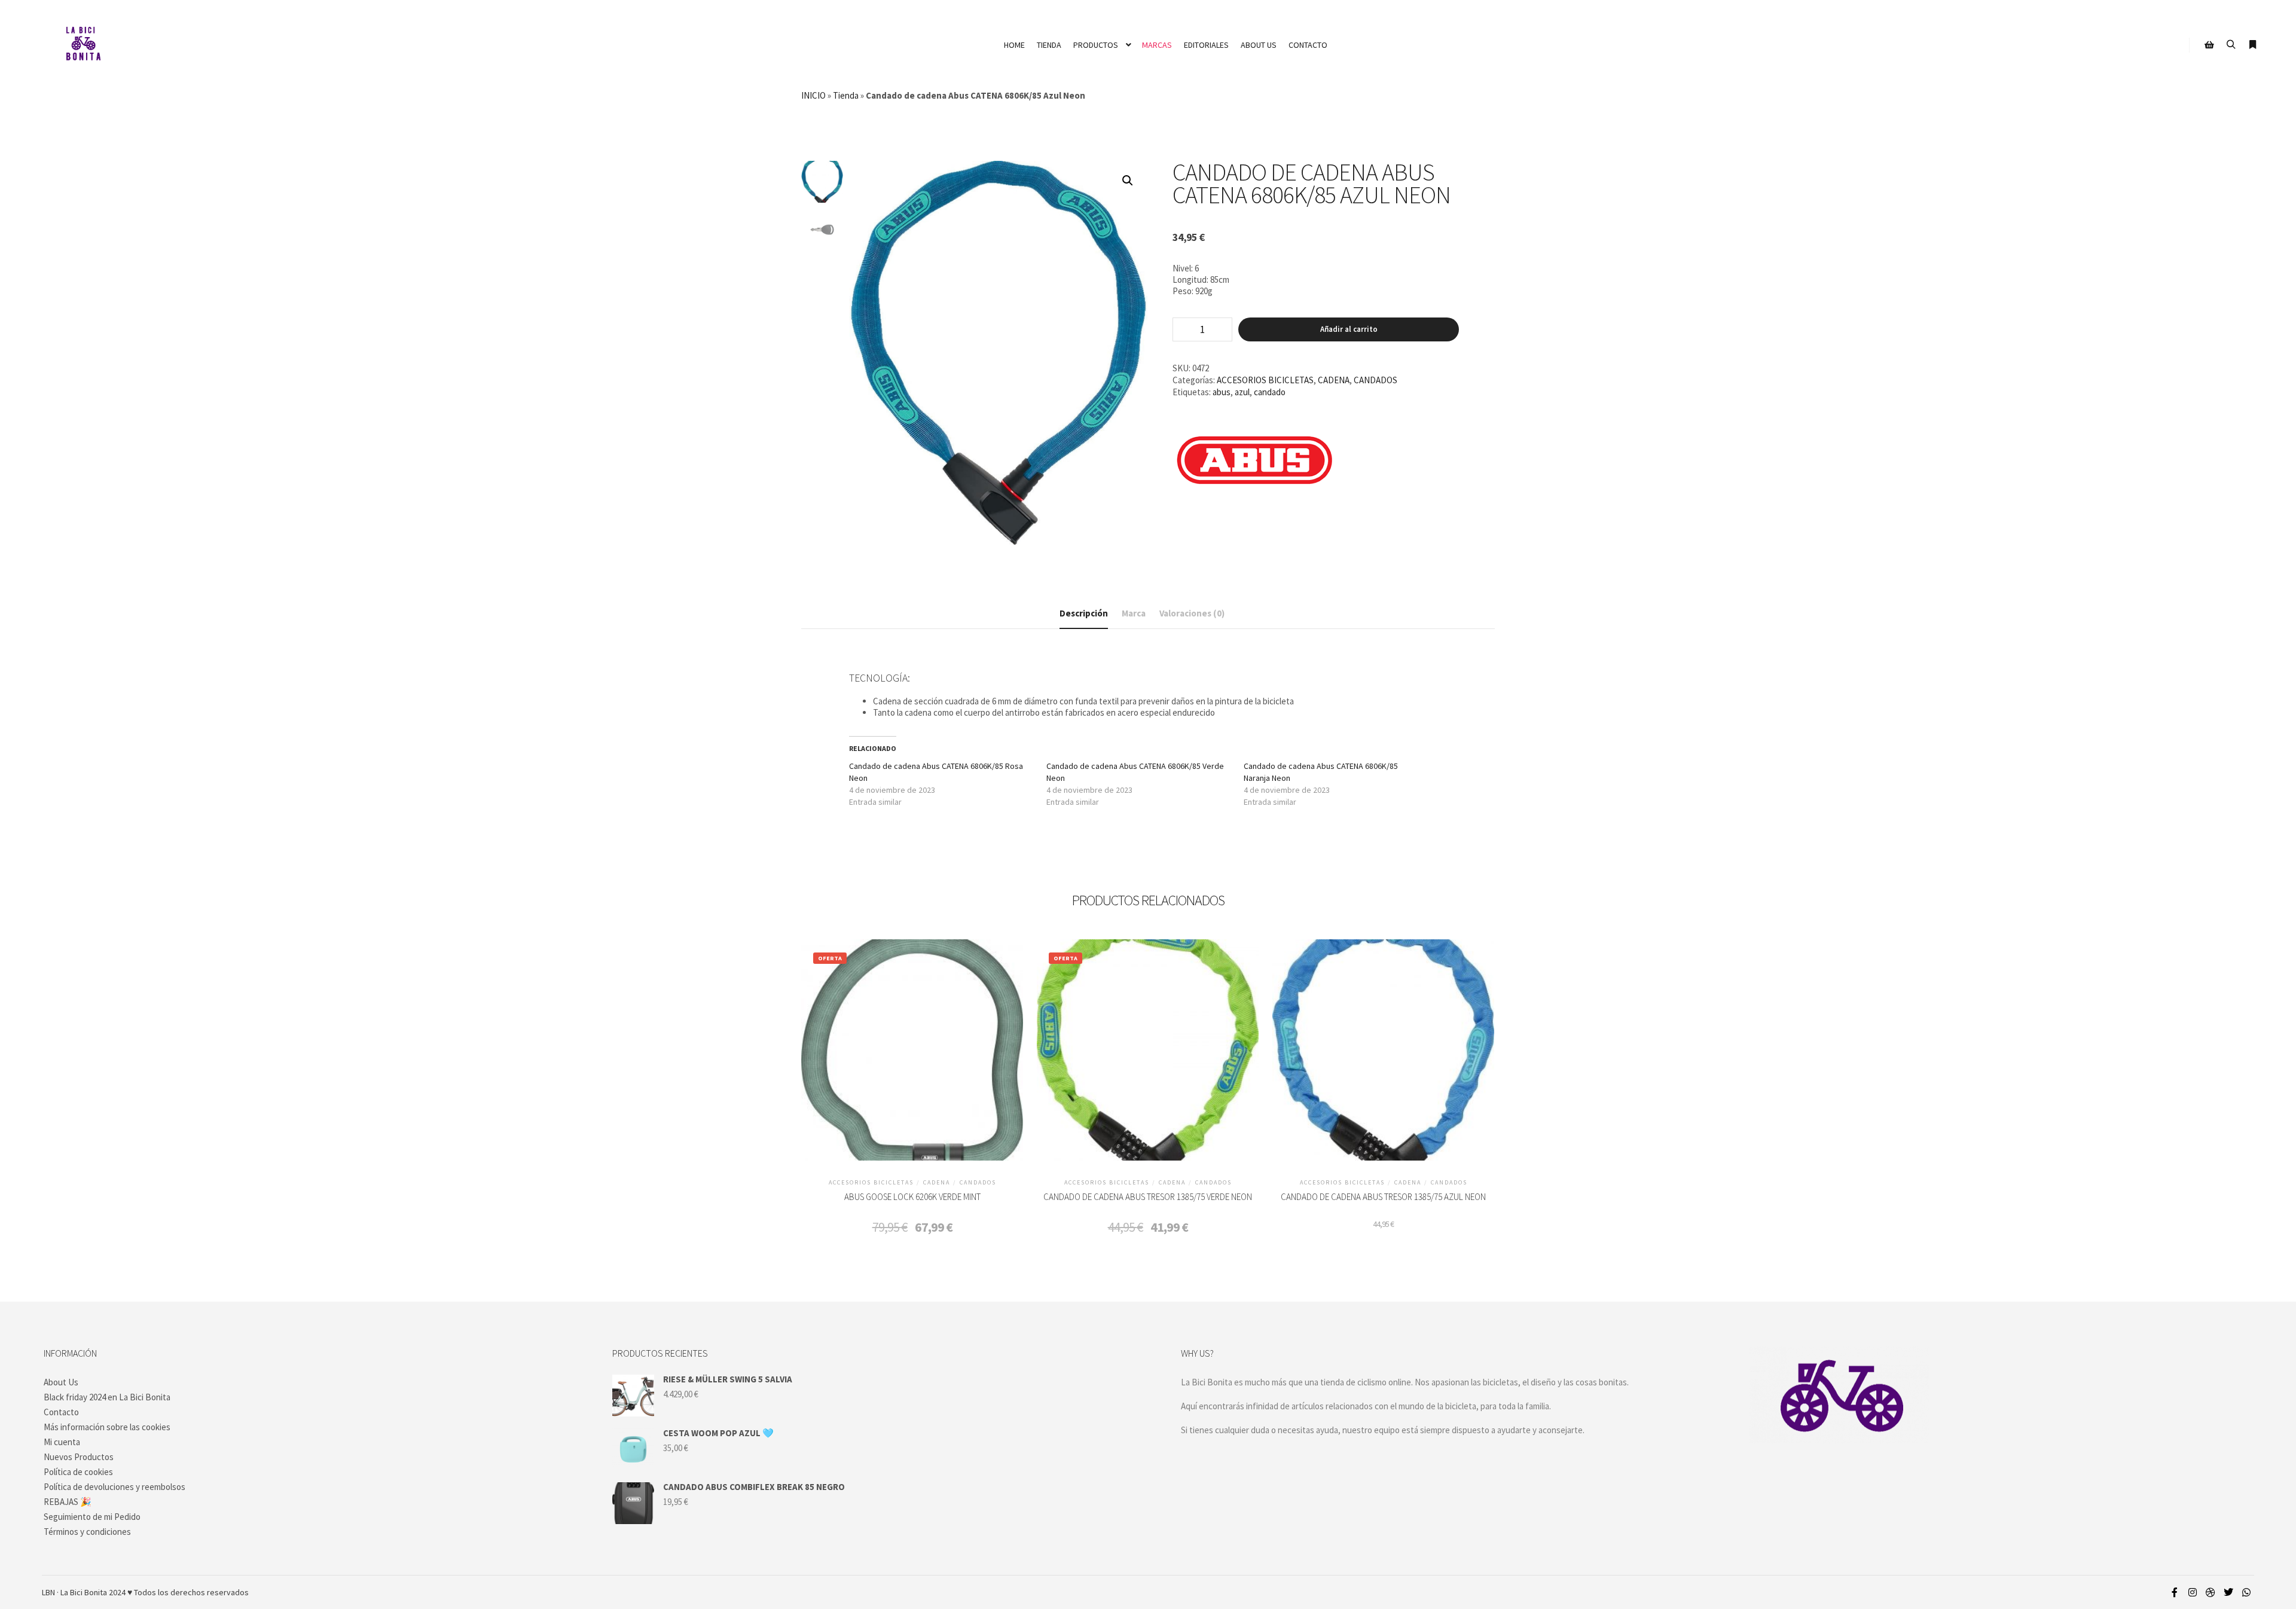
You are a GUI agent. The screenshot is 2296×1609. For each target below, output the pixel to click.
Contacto (61, 1412)
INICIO (813, 95)
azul (1242, 392)
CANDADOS (1376, 380)
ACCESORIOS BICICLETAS (1265, 380)
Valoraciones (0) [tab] (1192, 613)
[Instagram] (2193, 1592)
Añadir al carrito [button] (912, 1057)
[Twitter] (2228, 1592)
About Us (61, 1382)
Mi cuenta (62, 1442)
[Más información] (2252, 45)
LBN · (50, 1592)
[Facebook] (2175, 1592)
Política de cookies (78, 1472)
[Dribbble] (2210, 1592)
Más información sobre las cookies (107, 1427)
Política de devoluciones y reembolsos (115, 1487)
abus (1222, 392)
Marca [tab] (1134, 613)
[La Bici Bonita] (83, 45)
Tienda (846, 95)
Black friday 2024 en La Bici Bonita (107, 1397)
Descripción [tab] (1084, 613)
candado (1270, 392)
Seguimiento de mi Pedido (92, 1517)
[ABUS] (1255, 463)
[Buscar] (2231, 45)
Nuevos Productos (79, 1457)
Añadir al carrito (1349, 329)
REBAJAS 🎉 (68, 1502)
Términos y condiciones (87, 1532)
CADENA (1334, 380)
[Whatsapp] (2246, 1592)
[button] (1128, 181)
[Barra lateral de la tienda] (2209, 45)
